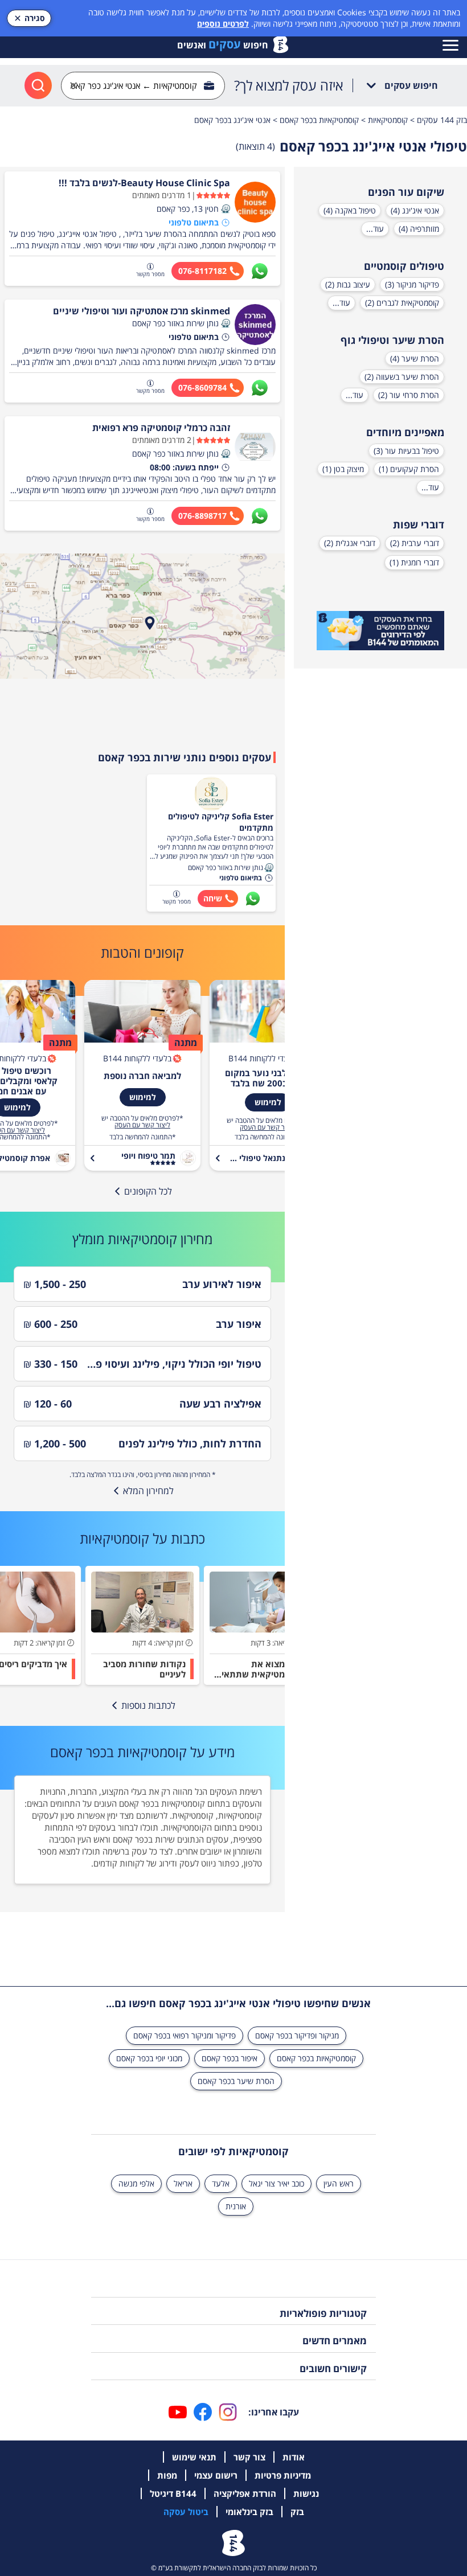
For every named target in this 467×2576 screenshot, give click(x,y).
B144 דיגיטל (173, 2493)
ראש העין (339, 2183)
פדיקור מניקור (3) (412, 284)
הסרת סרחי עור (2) (409, 395)
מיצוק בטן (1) (343, 469)
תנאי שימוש (194, 2457)
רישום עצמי (216, 2475)
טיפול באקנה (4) (350, 210)
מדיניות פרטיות (283, 2475)
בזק (297, 2512)
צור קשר (249, 2457)
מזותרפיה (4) (419, 229)
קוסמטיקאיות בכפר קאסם (316, 2058)
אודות (294, 2457)
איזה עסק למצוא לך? (289, 85)
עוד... (375, 229)
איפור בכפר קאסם (230, 2058)
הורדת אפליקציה (245, 2493)
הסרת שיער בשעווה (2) (402, 377)
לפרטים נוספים (223, 24)
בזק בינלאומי (249, 2512)
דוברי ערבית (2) (415, 543)
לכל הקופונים (148, 1191)
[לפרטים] (380, 631)
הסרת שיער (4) (415, 358)
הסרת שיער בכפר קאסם (236, 2081)
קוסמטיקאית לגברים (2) (402, 303)
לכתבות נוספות (148, 1705)
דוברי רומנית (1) (414, 562)
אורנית (236, 2206)
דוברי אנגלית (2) (350, 543)
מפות (167, 2475)
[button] (226, 209)
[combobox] (143, 86)
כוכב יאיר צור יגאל (276, 2183)
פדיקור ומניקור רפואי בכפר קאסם (185, 2035)
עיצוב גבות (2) (348, 284)
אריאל (183, 2183)
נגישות (306, 2493)
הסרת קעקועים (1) (409, 469)
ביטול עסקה (186, 2512)
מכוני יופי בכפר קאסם (149, 2058)
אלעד (221, 2183)
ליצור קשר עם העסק (268, 1127)
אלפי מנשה (136, 2183)
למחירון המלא (148, 1491)
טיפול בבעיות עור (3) (406, 451)
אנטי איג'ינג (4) (415, 210)
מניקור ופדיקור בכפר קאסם (297, 2035)
